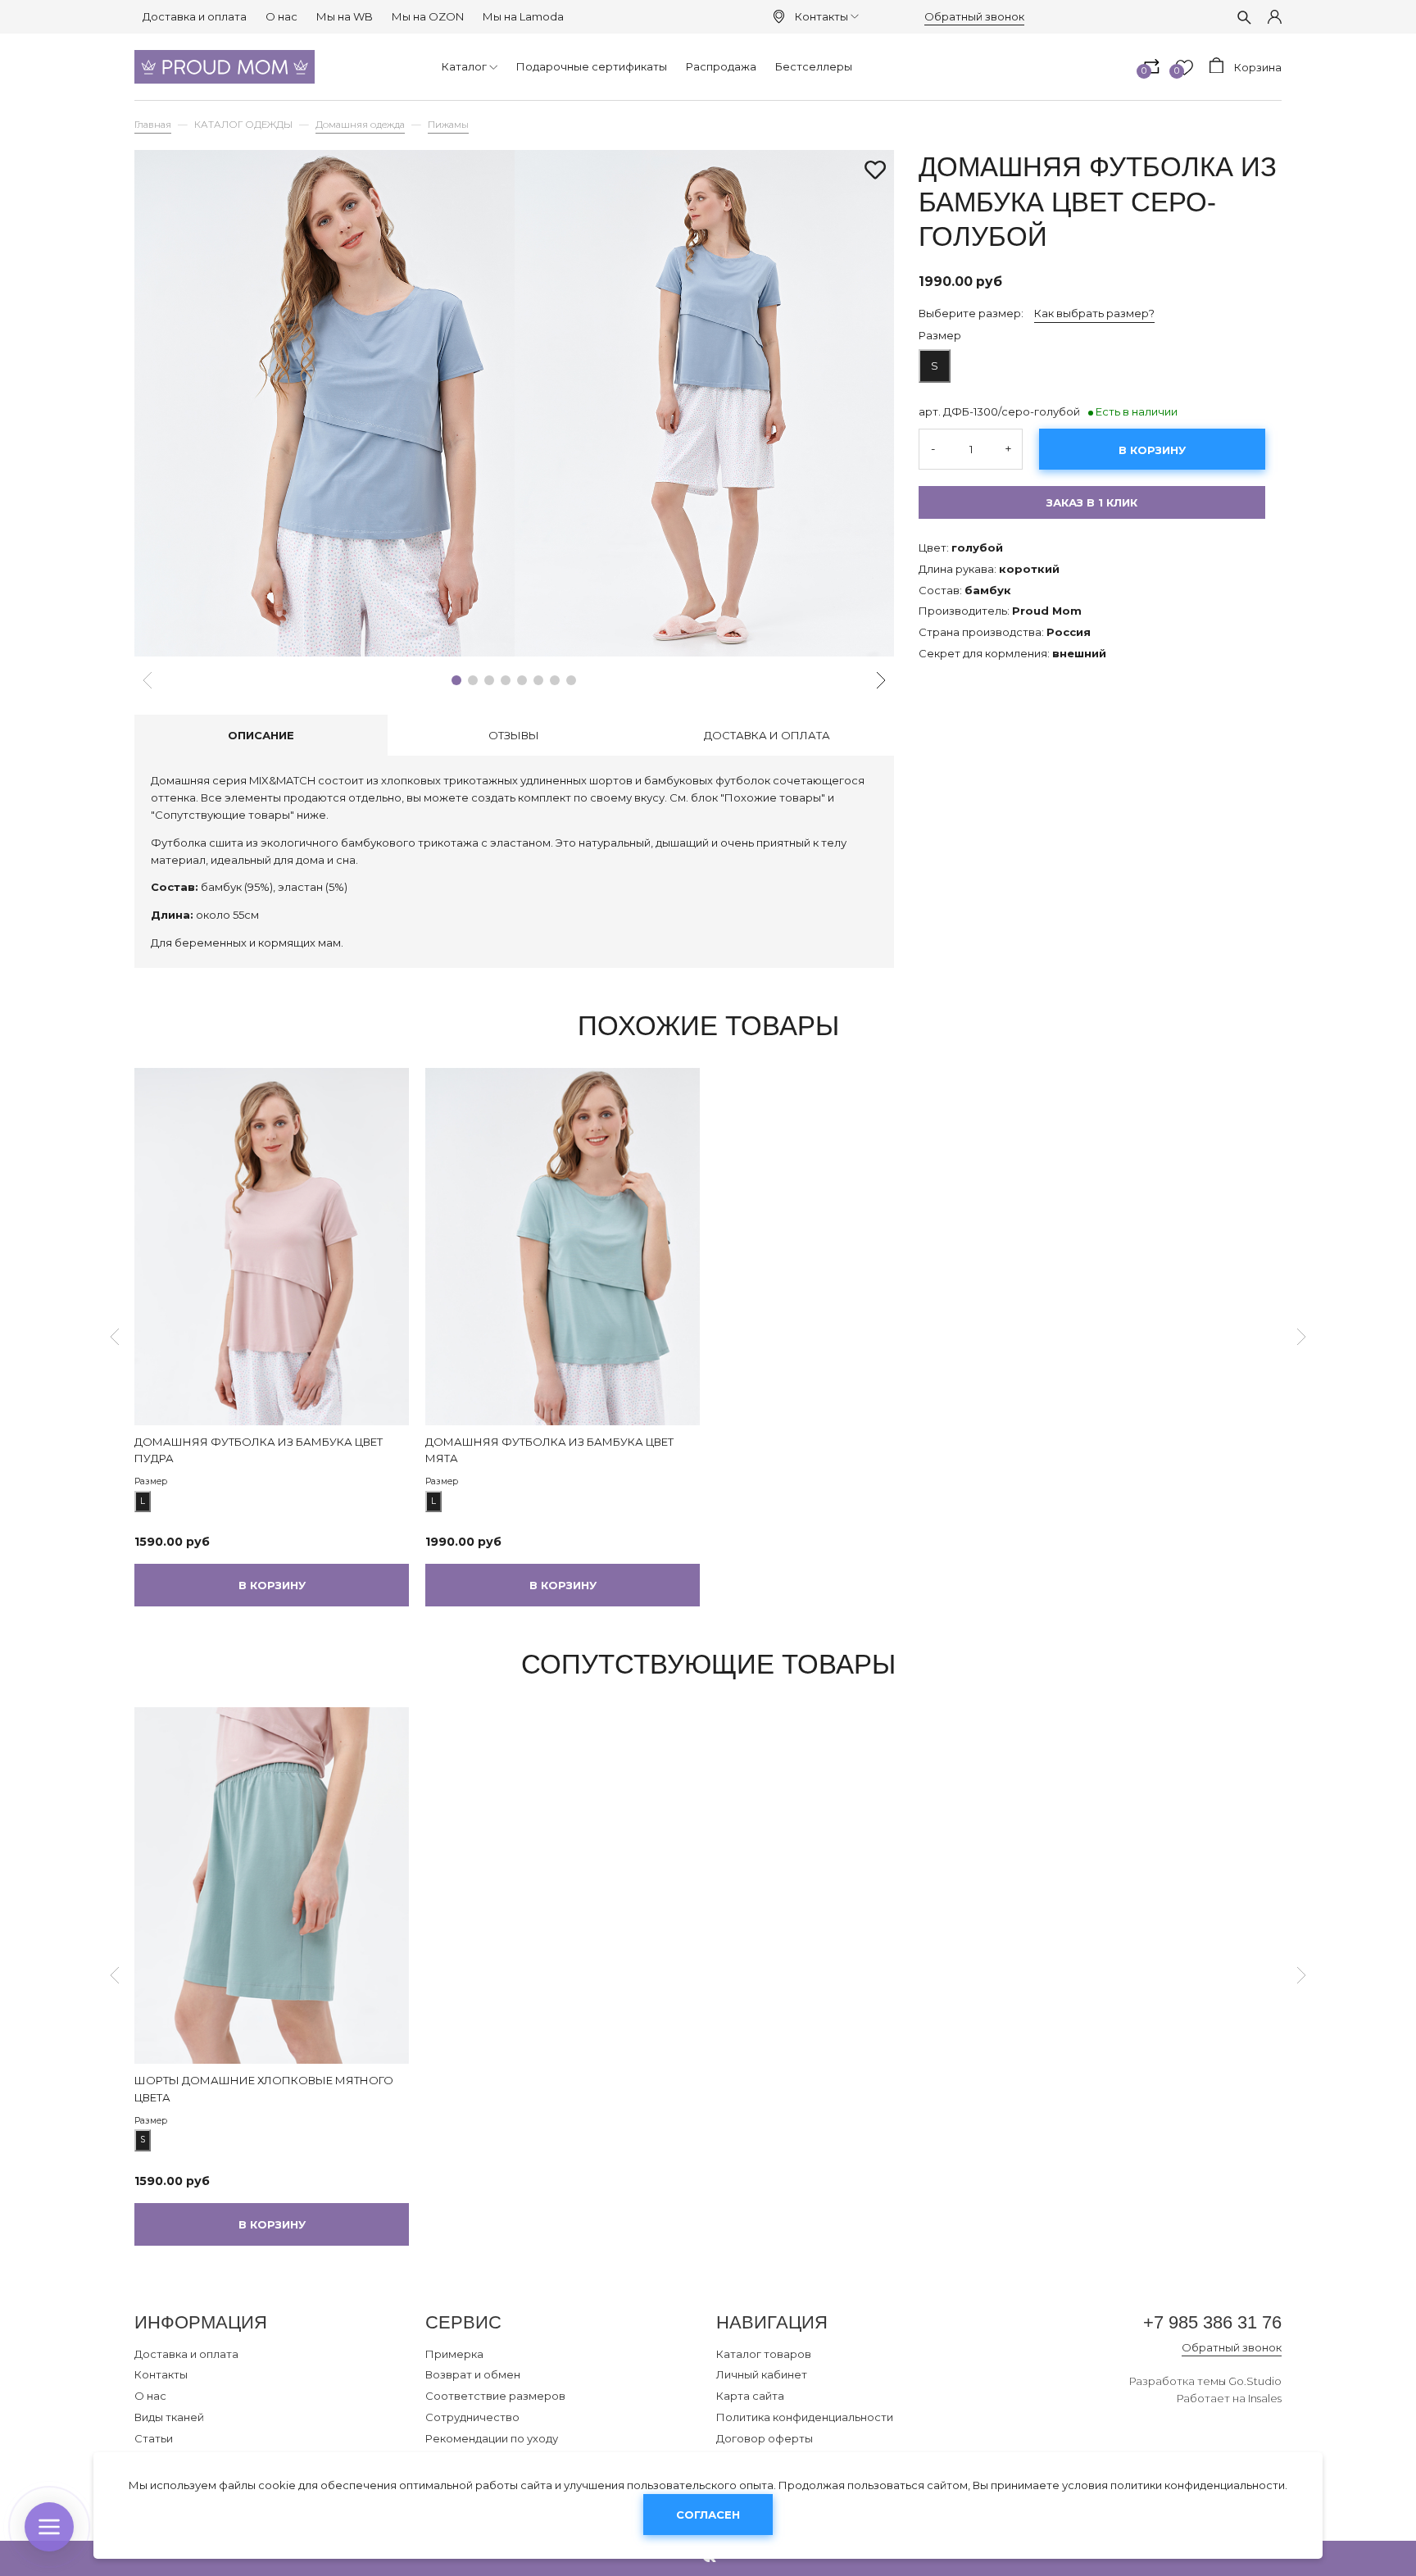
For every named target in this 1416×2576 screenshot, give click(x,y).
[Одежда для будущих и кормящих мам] (225, 67)
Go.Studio (1255, 2381)
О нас (281, 16)
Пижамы (448, 125)
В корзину (1152, 449)
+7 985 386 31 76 (1212, 2322)
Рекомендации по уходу (492, 2438)
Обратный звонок (974, 16)
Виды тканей (169, 2417)
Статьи (154, 2438)
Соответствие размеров (495, 2396)
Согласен (708, 2515)
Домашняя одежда (360, 125)
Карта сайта (750, 2396)
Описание (261, 735)
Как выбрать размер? (1094, 312)
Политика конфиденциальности (805, 2417)
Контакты (821, 16)
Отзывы (514, 735)
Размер (940, 334)
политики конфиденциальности (1198, 2485)
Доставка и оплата (195, 16)
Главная (153, 125)
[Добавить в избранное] (875, 171)
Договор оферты (765, 2438)
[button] (456, 680)
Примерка (454, 2354)
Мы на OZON (428, 16)
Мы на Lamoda (523, 16)
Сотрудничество (472, 2417)
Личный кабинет (762, 2374)
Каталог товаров (764, 2354)
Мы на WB (345, 16)
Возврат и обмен (473, 2374)
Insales (1265, 2398)
